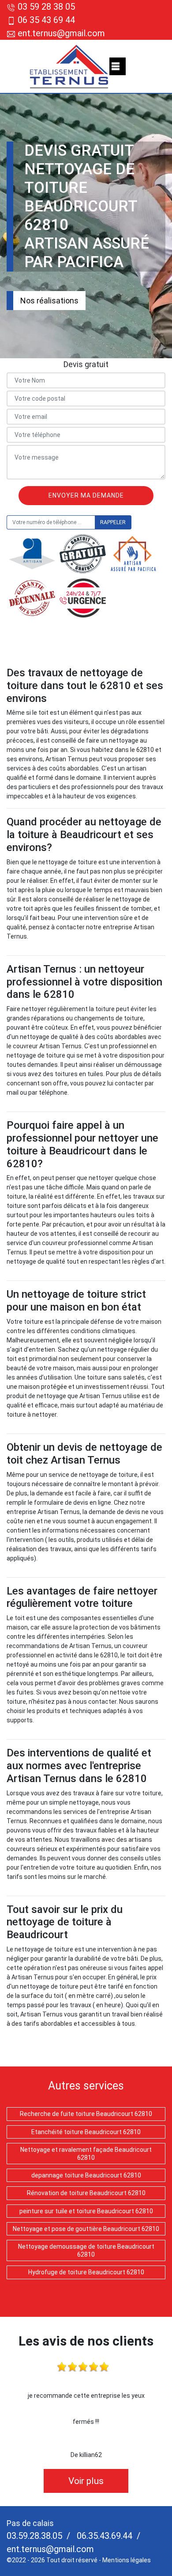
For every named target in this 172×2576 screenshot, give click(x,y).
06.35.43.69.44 (103, 2536)
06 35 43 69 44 (46, 20)
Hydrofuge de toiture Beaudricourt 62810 (86, 2272)
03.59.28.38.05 (34, 2536)
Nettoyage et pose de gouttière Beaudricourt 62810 (86, 2229)
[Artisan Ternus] (69, 66)
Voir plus (86, 2481)
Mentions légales (127, 2560)
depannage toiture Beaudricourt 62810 (86, 2175)
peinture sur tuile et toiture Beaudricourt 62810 (86, 2211)
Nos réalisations (49, 301)
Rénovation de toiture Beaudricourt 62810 (86, 2193)
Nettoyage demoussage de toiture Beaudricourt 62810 (86, 2250)
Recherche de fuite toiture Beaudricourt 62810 (86, 2114)
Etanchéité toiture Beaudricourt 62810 (86, 2132)
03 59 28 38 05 (46, 7)
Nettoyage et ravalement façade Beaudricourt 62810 (86, 2154)
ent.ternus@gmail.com (60, 33)
